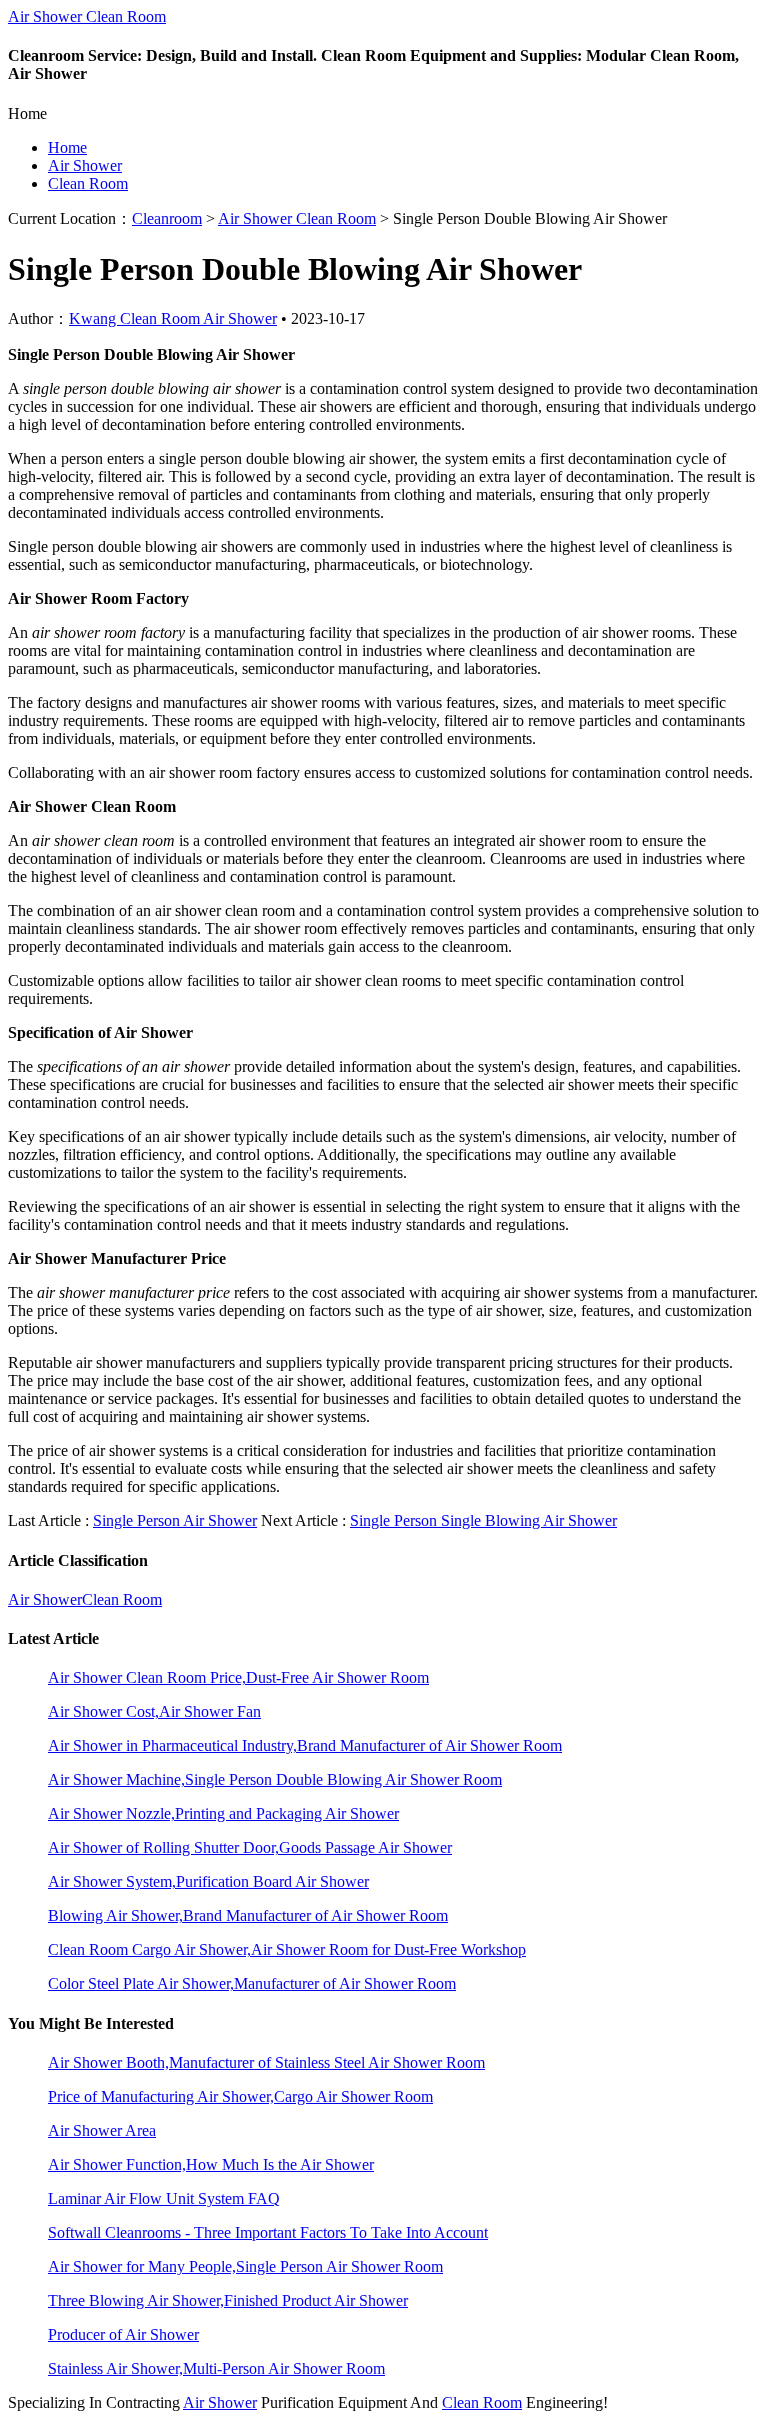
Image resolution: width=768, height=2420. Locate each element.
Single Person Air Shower (175, 1520)
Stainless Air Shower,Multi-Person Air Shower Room (216, 2368)
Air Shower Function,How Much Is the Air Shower (211, 2164)
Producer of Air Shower (123, 2334)
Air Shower (85, 165)
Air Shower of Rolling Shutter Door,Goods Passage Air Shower (250, 1847)
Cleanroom (167, 218)
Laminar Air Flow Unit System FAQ (164, 2198)
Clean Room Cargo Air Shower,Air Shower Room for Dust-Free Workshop (287, 1949)
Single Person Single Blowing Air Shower (483, 1520)
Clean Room (88, 183)
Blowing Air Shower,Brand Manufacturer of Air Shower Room (248, 1915)
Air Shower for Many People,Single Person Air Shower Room (245, 2266)
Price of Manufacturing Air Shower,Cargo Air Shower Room (240, 2096)
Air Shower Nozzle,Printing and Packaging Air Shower (223, 1813)
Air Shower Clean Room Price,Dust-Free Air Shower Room (238, 1677)
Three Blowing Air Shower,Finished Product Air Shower (228, 2300)
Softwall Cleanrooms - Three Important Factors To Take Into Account (268, 2232)
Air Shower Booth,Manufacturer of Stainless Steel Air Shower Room (266, 2062)
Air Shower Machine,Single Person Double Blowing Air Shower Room (275, 1779)
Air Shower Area (102, 2130)
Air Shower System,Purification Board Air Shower (208, 1881)
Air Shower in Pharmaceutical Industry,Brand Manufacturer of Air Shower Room (305, 1745)
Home (67, 147)
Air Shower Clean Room (87, 16)
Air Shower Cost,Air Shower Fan (154, 1711)
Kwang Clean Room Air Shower (173, 318)
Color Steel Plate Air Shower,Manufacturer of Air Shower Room (252, 1983)
